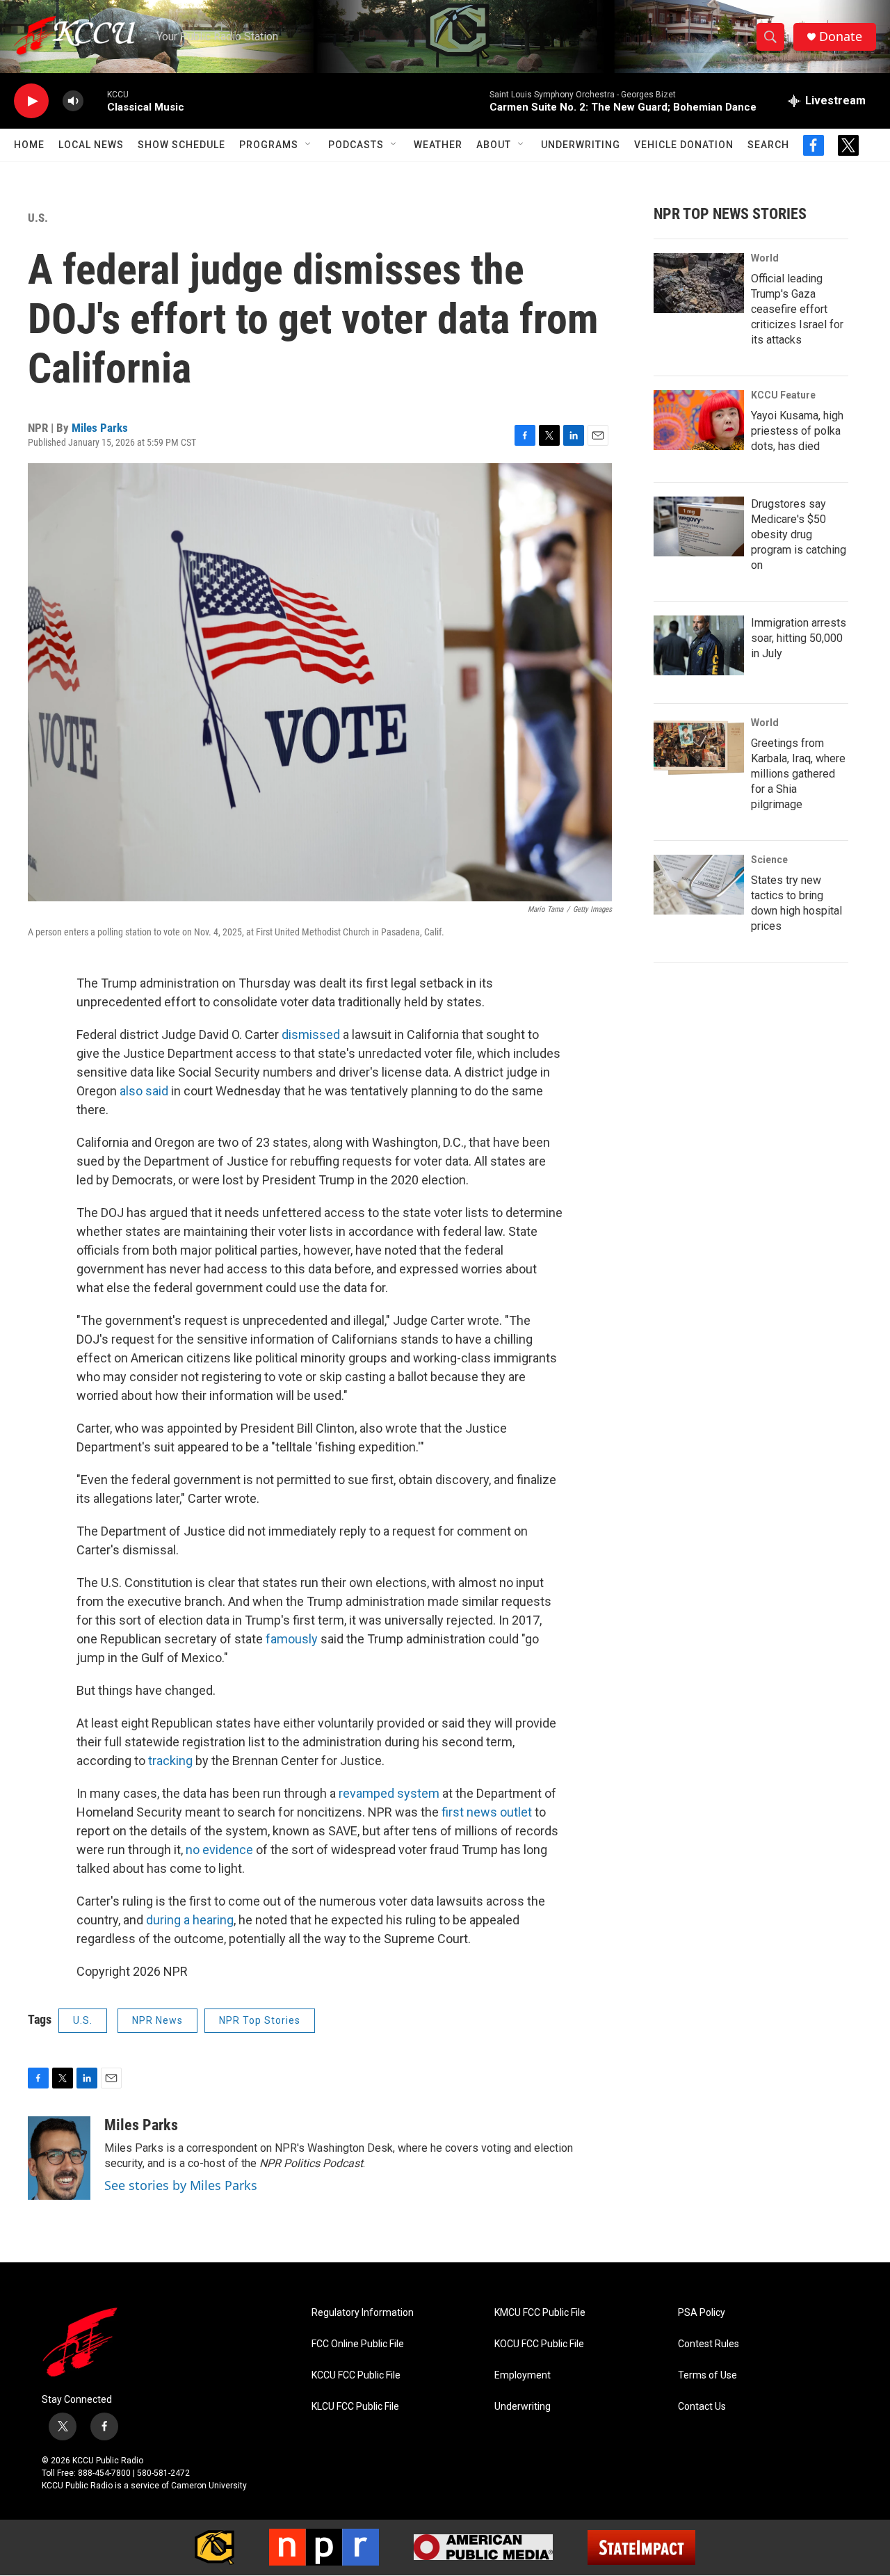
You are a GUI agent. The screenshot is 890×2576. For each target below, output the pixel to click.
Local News (91, 145)
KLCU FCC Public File (355, 2407)
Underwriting (581, 145)
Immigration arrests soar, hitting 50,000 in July (799, 638)
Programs (269, 145)
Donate (841, 37)
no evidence (219, 1850)
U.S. (38, 218)
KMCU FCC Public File (540, 2313)
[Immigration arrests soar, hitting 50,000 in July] (699, 645)
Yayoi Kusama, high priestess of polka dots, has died (797, 431)
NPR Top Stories (260, 2020)
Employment (523, 2375)
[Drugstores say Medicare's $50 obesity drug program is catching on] (699, 526)
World (765, 258)
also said (144, 1091)
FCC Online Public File (358, 2344)
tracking (170, 1761)
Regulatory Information (363, 2313)
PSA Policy (702, 2313)
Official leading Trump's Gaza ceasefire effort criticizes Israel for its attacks (797, 309)
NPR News (157, 2020)
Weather (438, 145)
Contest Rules (709, 2344)
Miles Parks (100, 428)
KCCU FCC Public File (356, 2375)
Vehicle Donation (684, 145)
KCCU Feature (783, 395)
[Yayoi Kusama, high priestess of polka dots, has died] (699, 420)
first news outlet (487, 1812)
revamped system (389, 1793)
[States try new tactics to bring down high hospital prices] (699, 885)
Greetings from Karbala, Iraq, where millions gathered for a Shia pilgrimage (798, 774)
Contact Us (702, 2407)
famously (292, 1639)
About (494, 145)
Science (769, 860)
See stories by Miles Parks (181, 2185)
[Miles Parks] (59, 2158)
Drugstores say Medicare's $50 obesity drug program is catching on (799, 534)
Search (768, 145)
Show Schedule (181, 145)
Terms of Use (707, 2375)
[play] (31, 101)
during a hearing (190, 1920)
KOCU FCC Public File (539, 2344)
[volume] (73, 101)
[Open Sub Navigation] (309, 145)
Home (29, 145)
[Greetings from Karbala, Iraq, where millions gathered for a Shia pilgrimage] (699, 748)
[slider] (95, 100)
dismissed (311, 1035)
